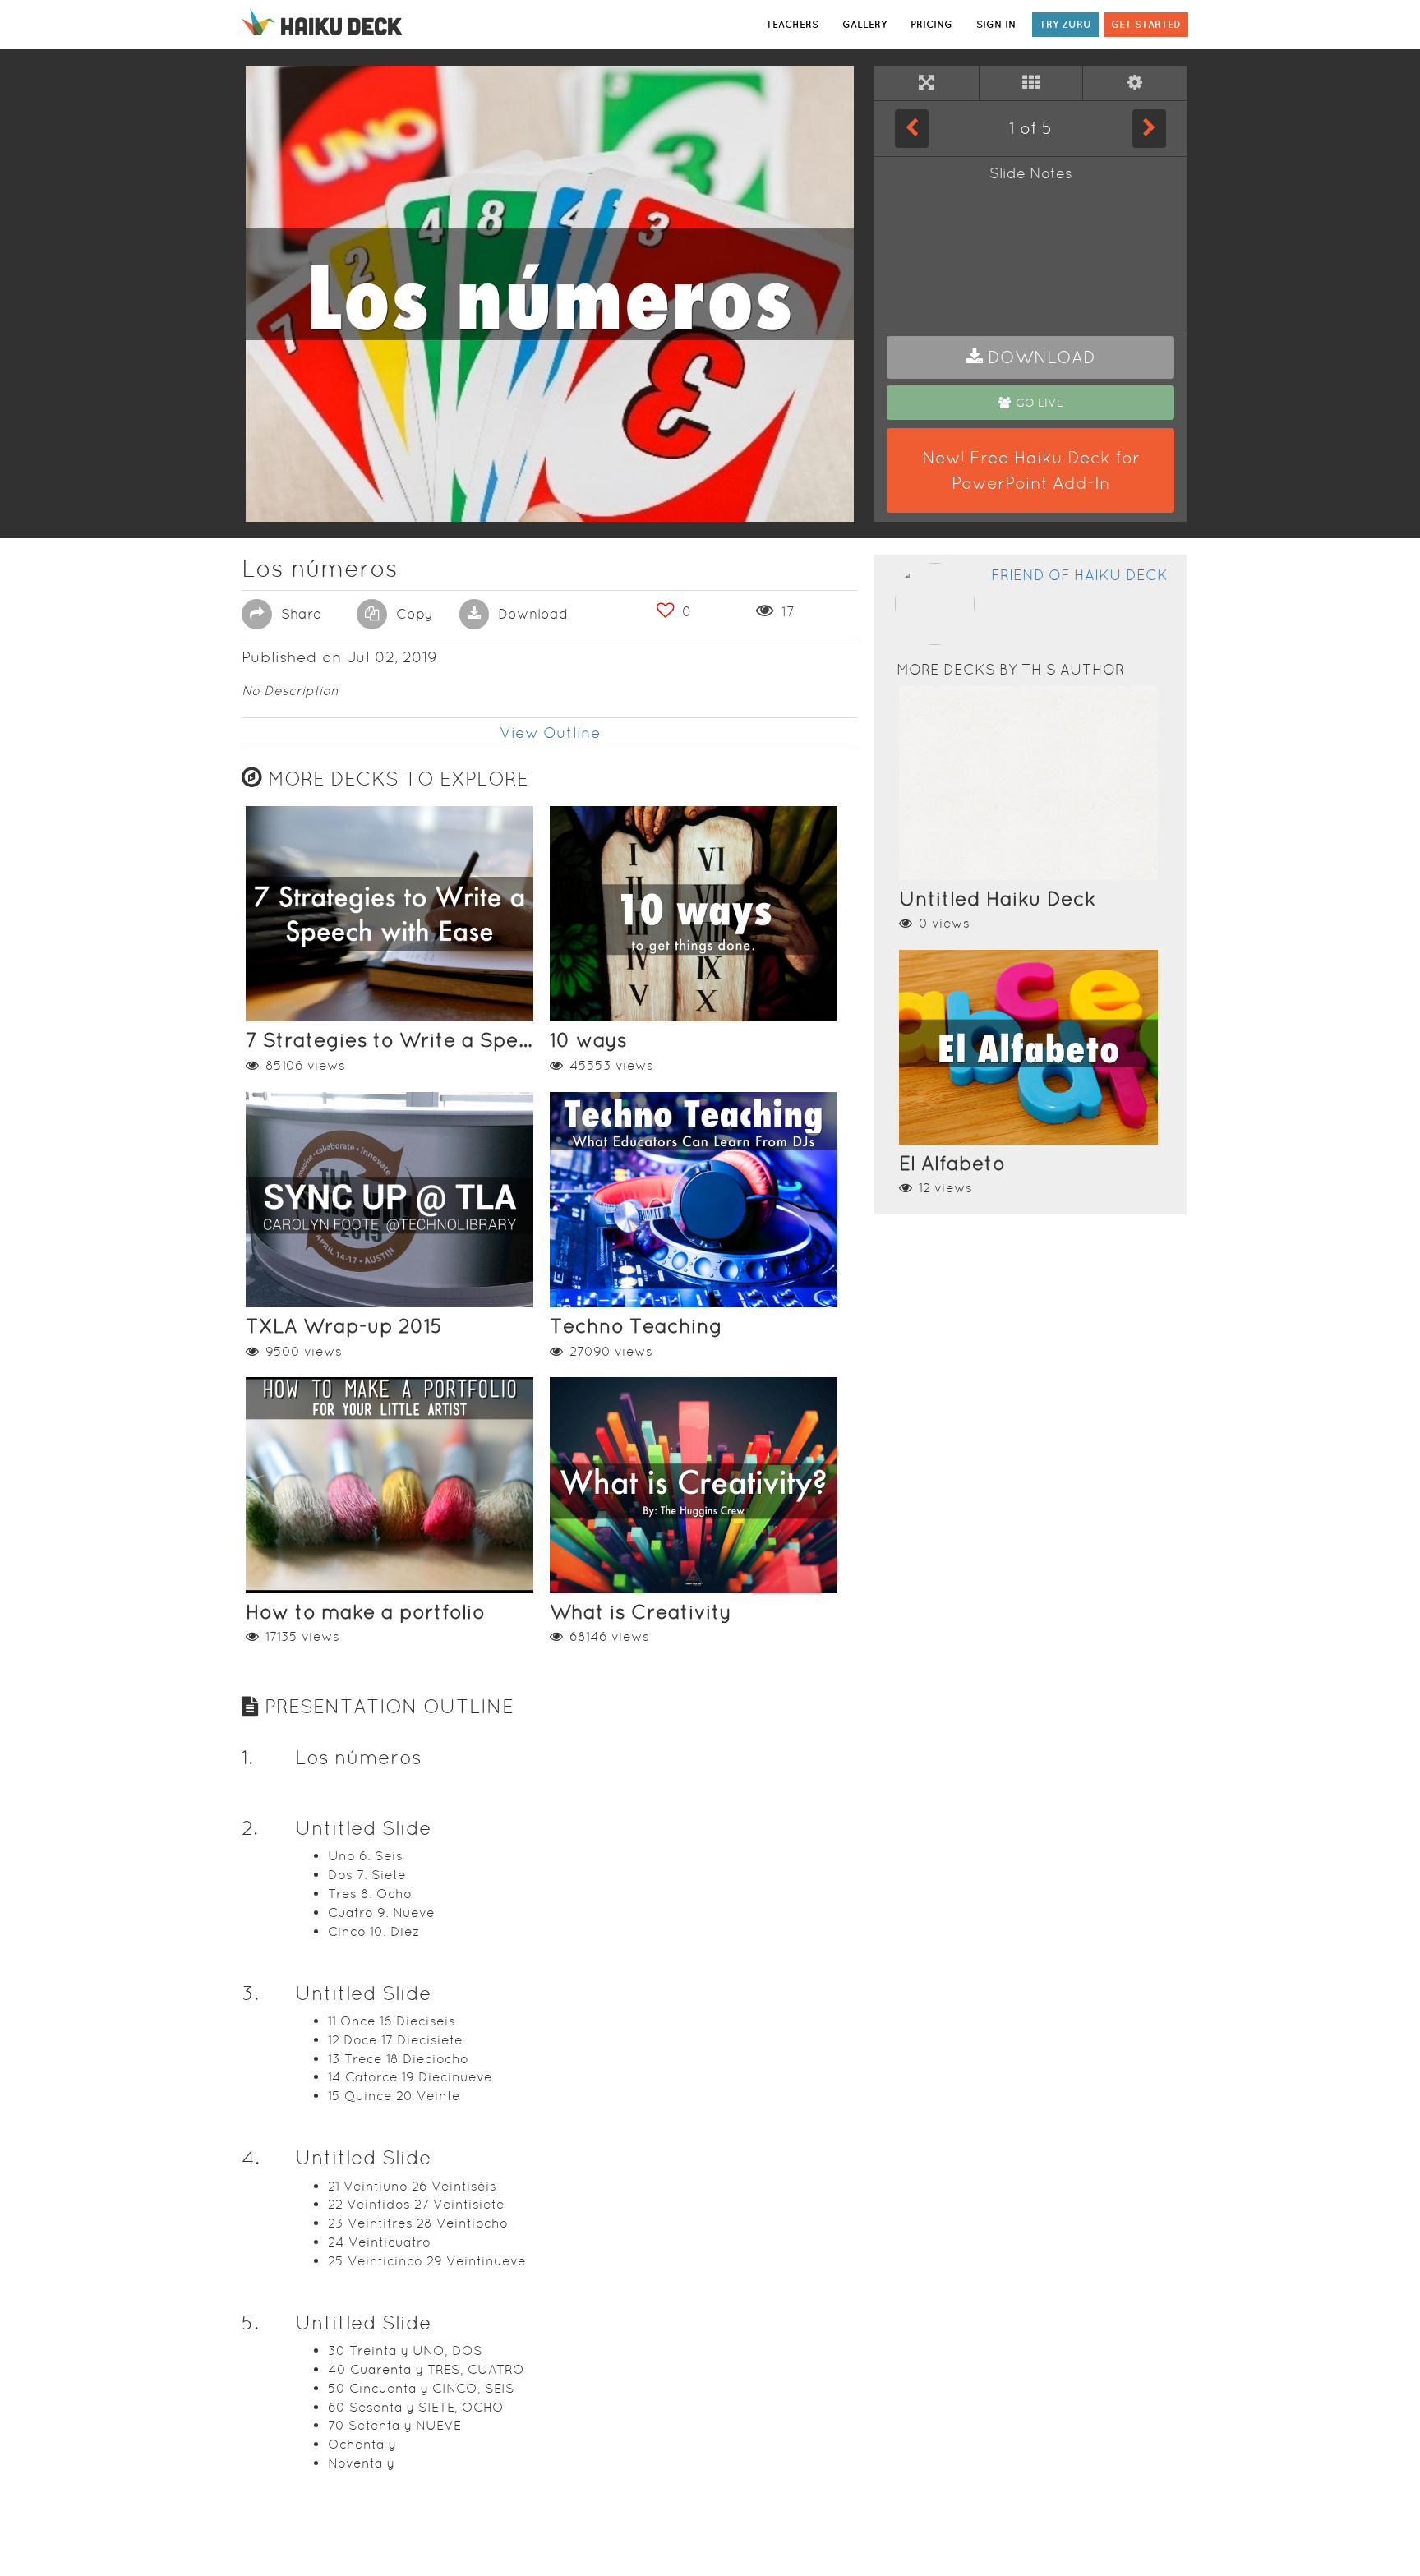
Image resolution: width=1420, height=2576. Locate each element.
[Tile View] (1031, 83)
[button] (1030, 357)
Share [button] (299, 614)
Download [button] (531, 614)
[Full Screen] (927, 83)
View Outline (550, 733)
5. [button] (250, 2323)
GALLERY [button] (864, 24)
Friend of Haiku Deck (1079, 575)
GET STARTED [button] (1146, 24)
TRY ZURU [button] (1065, 24)
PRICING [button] (931, 24)
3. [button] (250, 1993)
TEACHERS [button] (792, 24)
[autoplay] (1135, 83)
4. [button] (251, 2157)
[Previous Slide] (912, 128)
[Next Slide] (1149, 128)
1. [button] (247, 1757)
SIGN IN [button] (996, 24)
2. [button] (250, 1828)
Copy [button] (413, 614)
